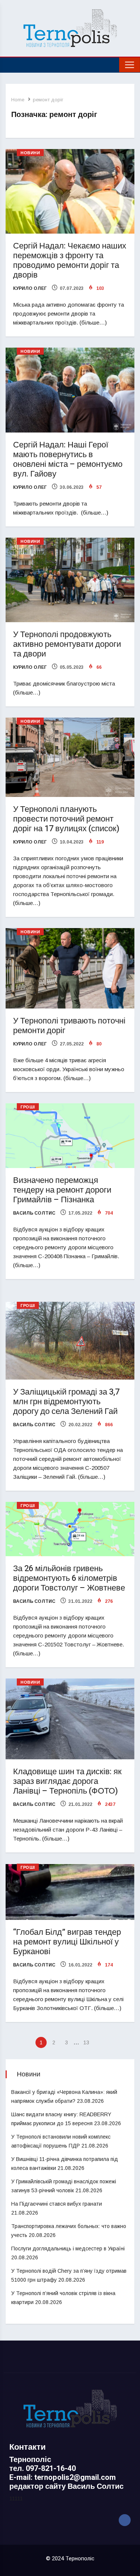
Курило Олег (30, 288)
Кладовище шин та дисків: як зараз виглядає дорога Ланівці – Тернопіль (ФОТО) (67, 1781)
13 (86, 2042)
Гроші (28, 1107)
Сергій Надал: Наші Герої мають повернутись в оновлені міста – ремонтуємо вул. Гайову (68, 459)
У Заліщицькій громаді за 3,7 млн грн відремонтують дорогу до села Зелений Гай (66, 1402)
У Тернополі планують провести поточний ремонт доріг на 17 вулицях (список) (66, 819)
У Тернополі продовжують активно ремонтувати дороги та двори (67, 644)
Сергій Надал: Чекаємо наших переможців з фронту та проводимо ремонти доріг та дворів (70, 260)
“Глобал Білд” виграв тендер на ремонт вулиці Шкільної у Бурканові (67, 1942)
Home (18, 100)
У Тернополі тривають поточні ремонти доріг (69, 1026)
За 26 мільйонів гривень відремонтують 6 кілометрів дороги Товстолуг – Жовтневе (69, 1578)
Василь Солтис (34, 1213)
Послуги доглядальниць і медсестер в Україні (68, 2249)
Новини (30, 153)
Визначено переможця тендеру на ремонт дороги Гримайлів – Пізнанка (62, 1190)
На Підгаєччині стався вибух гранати (57, 2204)
